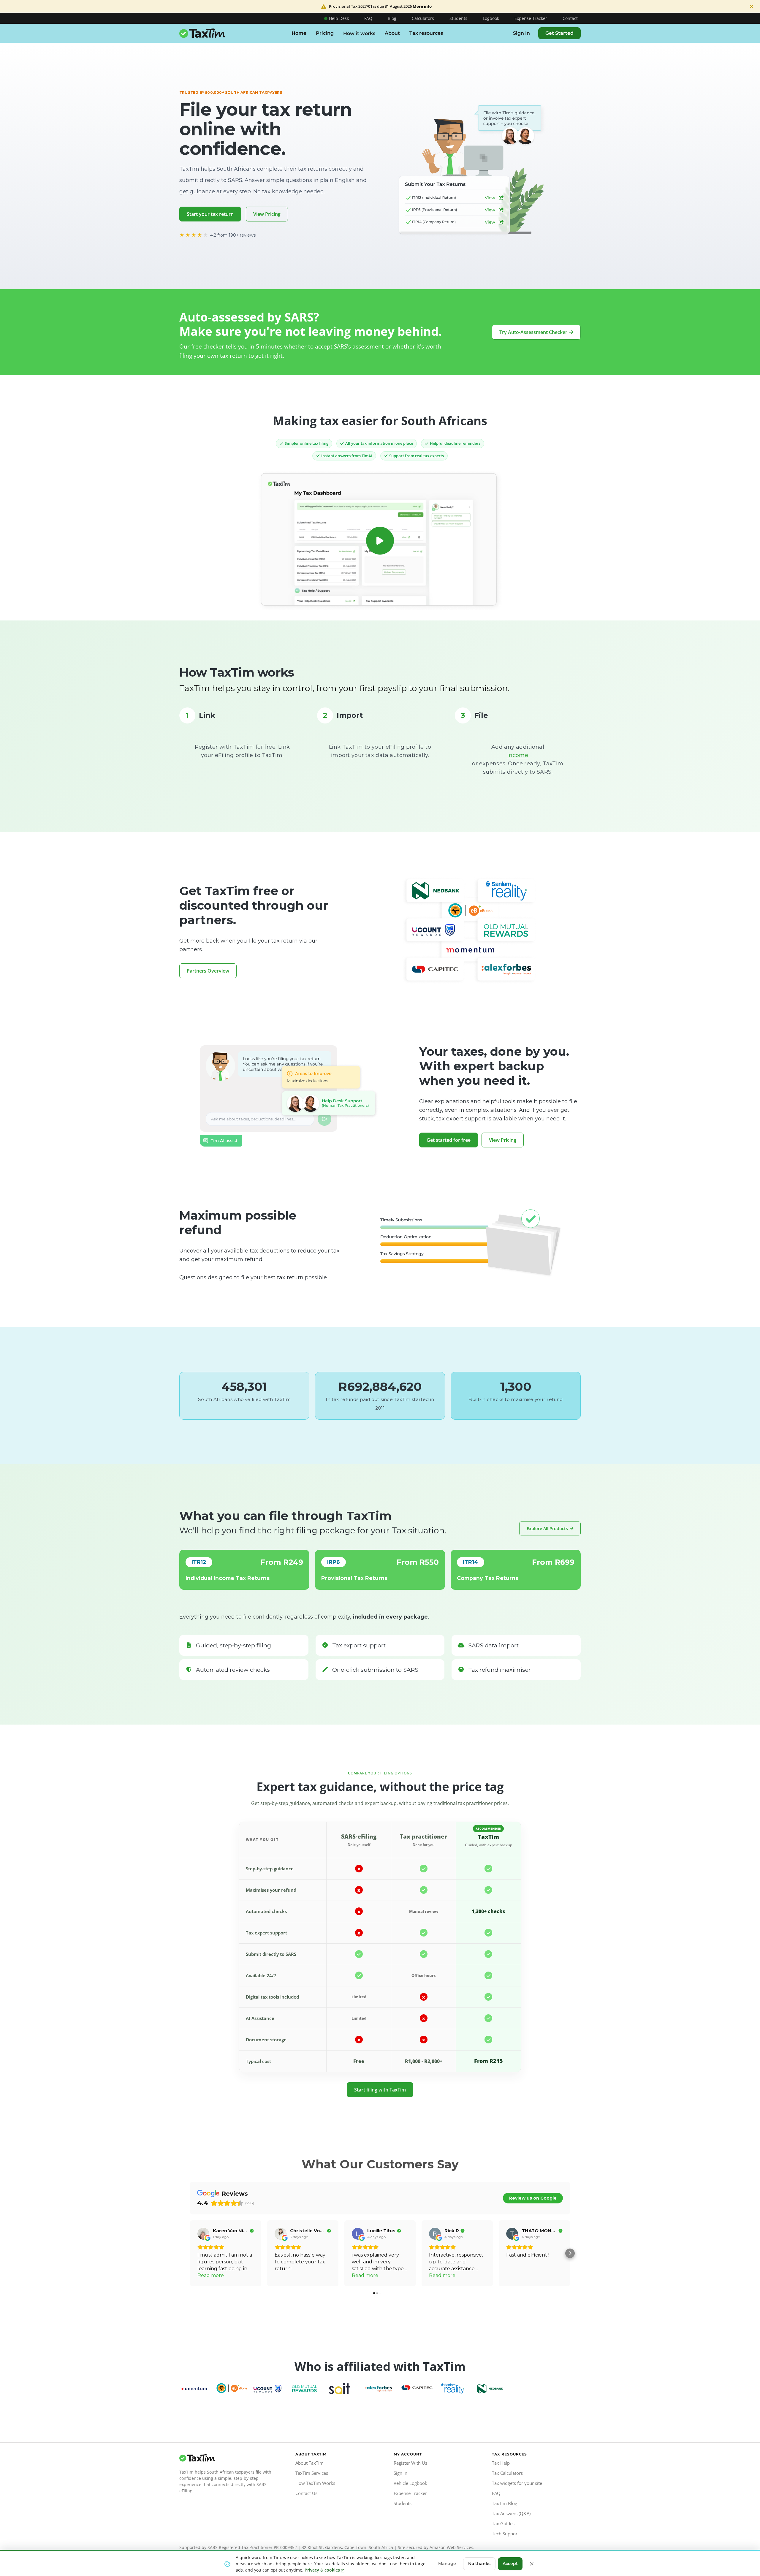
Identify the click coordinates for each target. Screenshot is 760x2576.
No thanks (479, 2564)
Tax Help (501, 2463)
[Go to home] (227, 2458)
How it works (359, 33)
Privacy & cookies (322, 2570)
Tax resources (426, 33)
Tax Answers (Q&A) (511, 2513)
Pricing (325, 33)
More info (422, 6)
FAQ (368, 18)
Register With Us (410, 2463)
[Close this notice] (532, 2564)
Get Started (559, 33)
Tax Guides (503, 2523)
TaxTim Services (312, 2473)
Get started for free (449, 1140)
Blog (392, 18)
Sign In (521, 33)
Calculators (423, 18)
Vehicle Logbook (410, 2483)
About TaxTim (309, 2463)
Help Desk (339, 18)
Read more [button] (211, 2275)
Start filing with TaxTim (380, 2090)
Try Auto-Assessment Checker (533, 332)
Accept (510, 2564)
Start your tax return (210, 214)
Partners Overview (208, 971)
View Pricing (267, 214)
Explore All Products (547, 1528)
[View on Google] (203, 2234)
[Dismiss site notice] (751, 7)
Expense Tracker (531, 18)
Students (458, 18)
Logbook (491, 18)
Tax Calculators (507, 2473)
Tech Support (505, 2534)
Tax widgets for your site (517, 2483)
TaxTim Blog (505, 2503)
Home (299, 33)
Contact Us (306, 2493)
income (518, 755)
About (392, 33)
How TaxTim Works (315, 2483)
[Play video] (380, 541)
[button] (190, 2253)
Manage (447, 2564)
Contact (570, 18)
